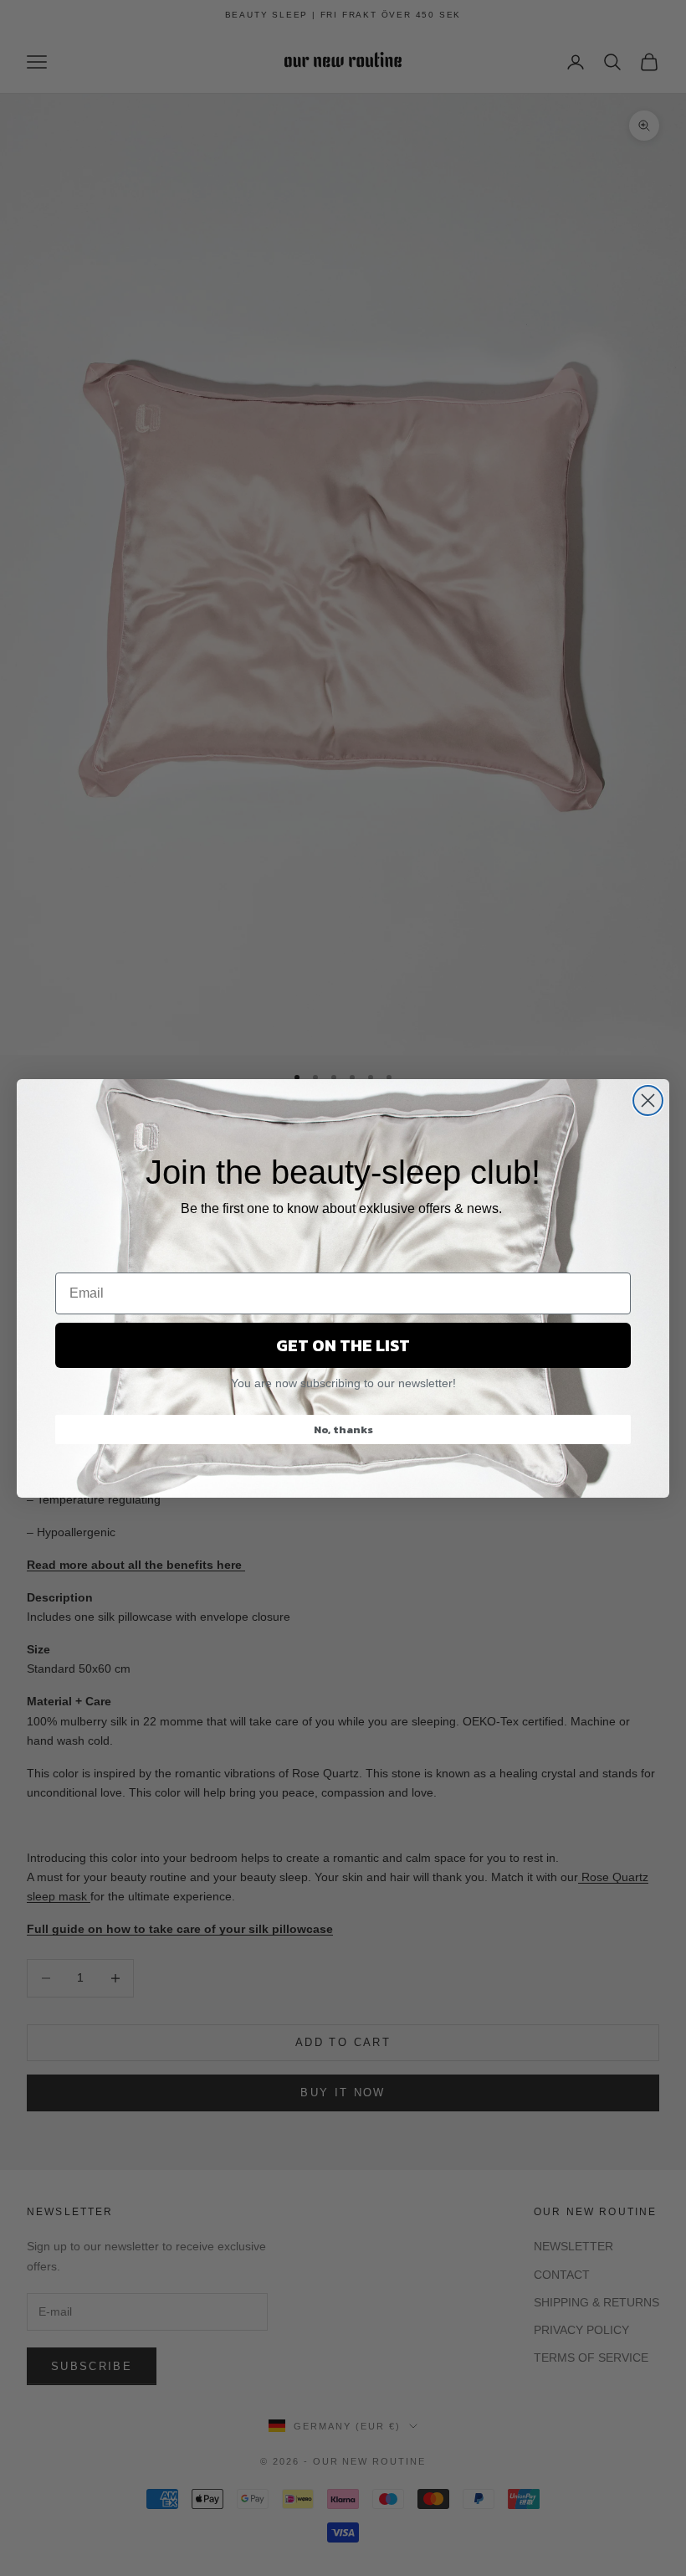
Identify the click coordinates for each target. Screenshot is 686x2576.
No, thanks (343, 1429)
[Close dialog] (648, 1100)
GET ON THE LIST (343, 1345)
